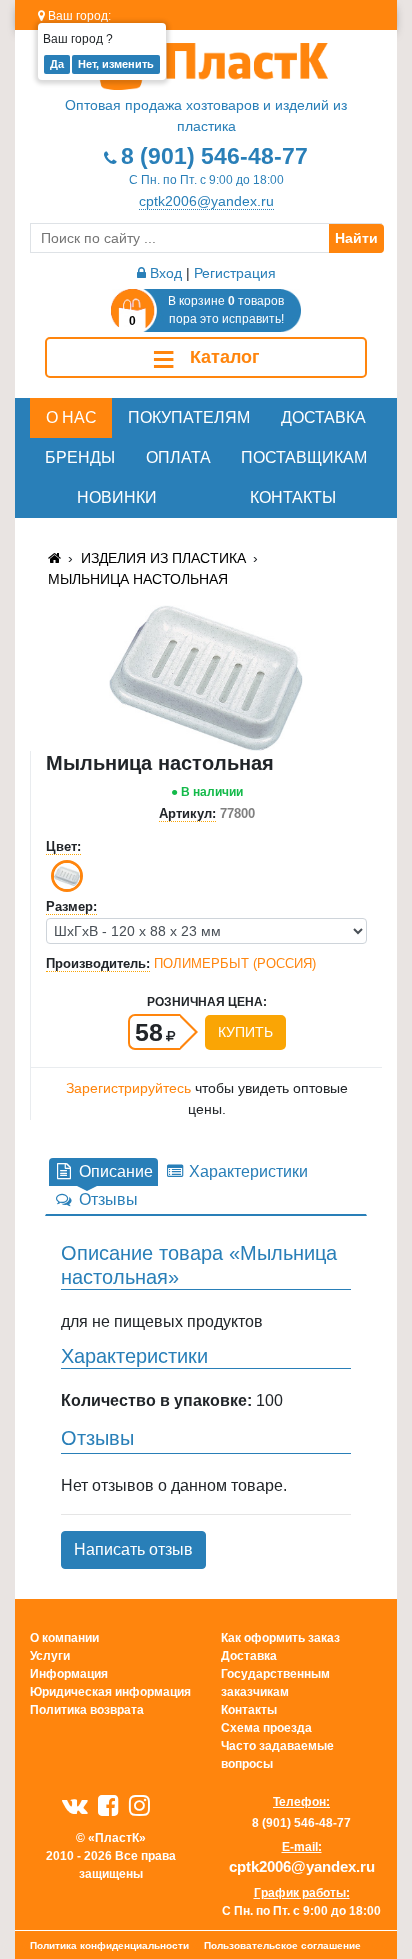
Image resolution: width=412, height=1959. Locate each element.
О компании (64, 1638)
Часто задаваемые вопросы (277, 1755)
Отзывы (106, 1199)
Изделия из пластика (163, 558)
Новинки (117, 497)
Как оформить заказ (280, 1638)
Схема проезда (266, 1728)
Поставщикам (304, 457)
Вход (164, 273)
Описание (114, 1171)
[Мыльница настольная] (205, 676)
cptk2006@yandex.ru (206, 201)
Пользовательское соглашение (282, 1945)
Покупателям (189, 417)
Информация (69, 1674)
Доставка (323, 417)
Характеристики (246, 1171)
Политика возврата (87, 1710)
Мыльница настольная (138, 579)
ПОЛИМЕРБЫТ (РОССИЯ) (235, 963)
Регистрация (235, 273)
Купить (245, 1032)
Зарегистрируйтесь (128, 1088)
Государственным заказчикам (275, 1683)
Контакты (293, 497)
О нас (71, 417)
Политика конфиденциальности (109, 1945)
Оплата (178, 457)
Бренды (80, 457)
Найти (356, 238)
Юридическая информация (110, 1692)
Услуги (50, 1656)
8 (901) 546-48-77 (214, 156)
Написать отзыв (133, 1549)
